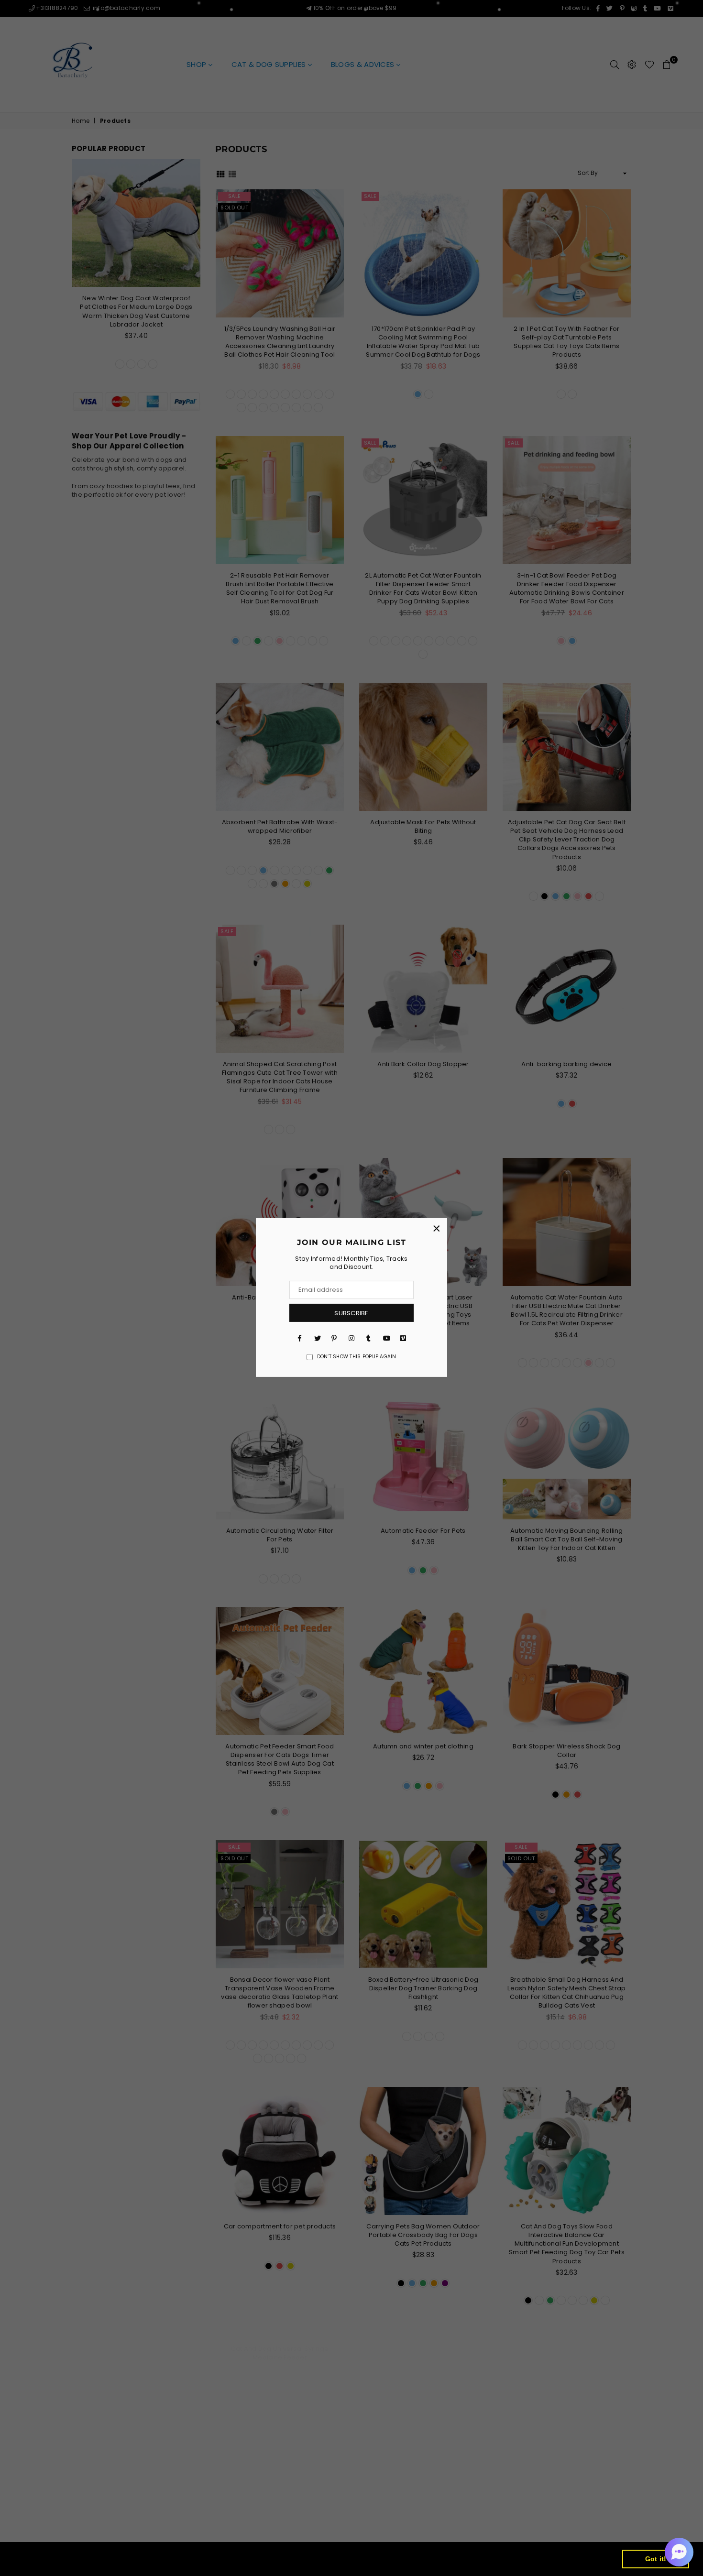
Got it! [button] (656, 2559)
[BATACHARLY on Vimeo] (403, 1338)
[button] (679, 2552)
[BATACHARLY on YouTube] (386, 1338)
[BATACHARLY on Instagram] (351, 1338)
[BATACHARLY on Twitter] (317, 1338)
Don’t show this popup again (357, 1357)
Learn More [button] (319, 2559)
